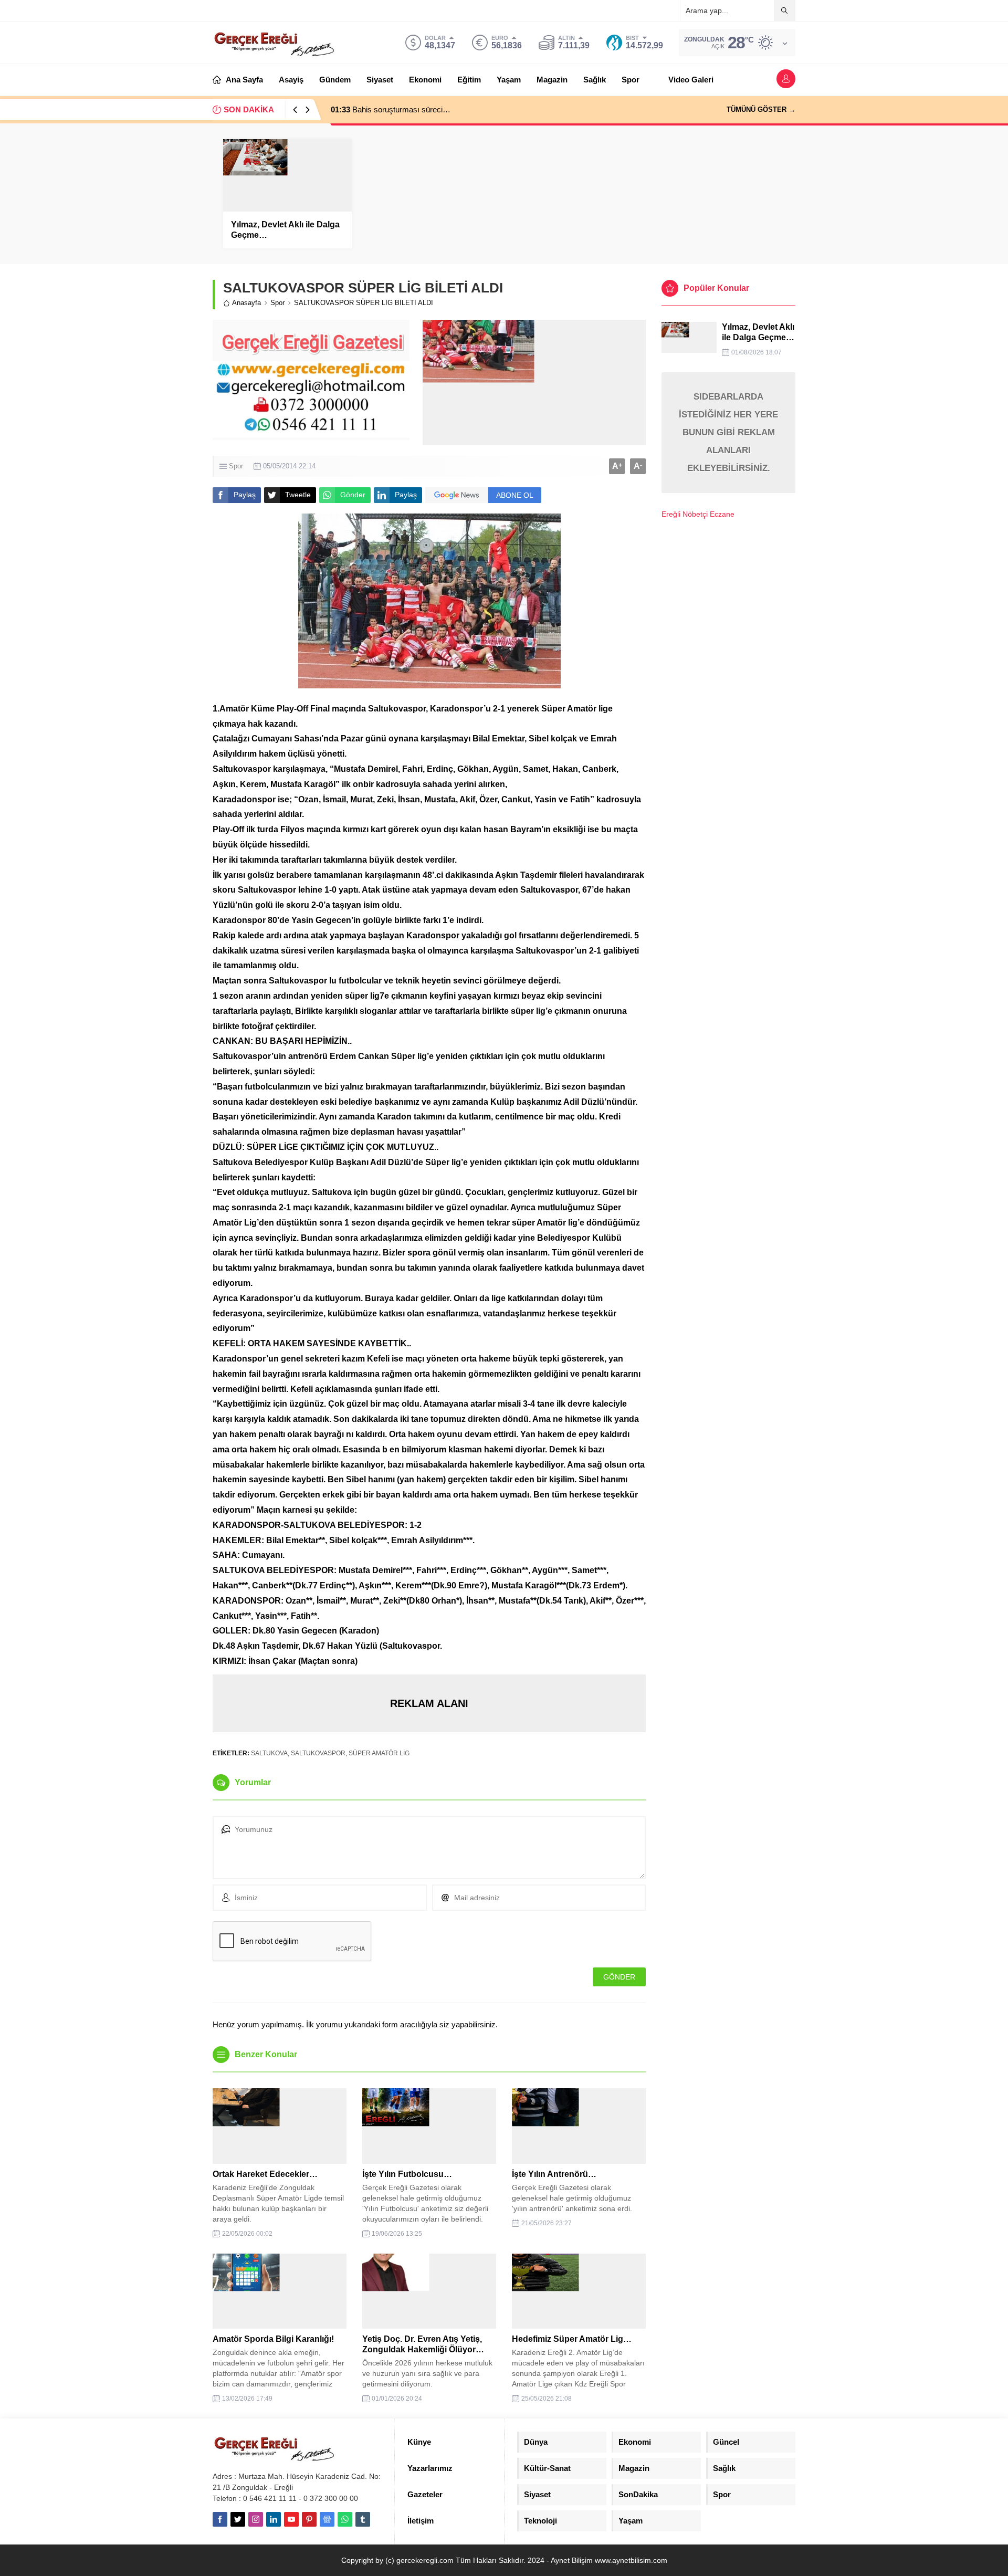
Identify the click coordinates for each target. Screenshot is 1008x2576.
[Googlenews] (327, 2519)
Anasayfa (246, 303)
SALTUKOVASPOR (318, 1753)
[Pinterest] (309, 2519)
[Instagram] (256, 2519)
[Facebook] (220, 2519)
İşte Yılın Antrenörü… (554, 2174)
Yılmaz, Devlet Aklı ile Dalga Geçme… (285, 230)
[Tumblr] (363, 2519)
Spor (277, 303)
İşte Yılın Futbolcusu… (407, 2174)
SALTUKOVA (269, 1753)
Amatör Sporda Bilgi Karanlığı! (273, 2339)
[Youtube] (291, 2519)
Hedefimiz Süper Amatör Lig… (572, 2339)
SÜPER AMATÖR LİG (379, 1753)
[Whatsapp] (345, 2519)
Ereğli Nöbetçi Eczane (698, 514)
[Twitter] (238, 2519)
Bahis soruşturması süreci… (391, 109)
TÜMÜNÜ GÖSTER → (761, 109)
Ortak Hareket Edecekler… (265, 2174)
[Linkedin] (274, 2519)
